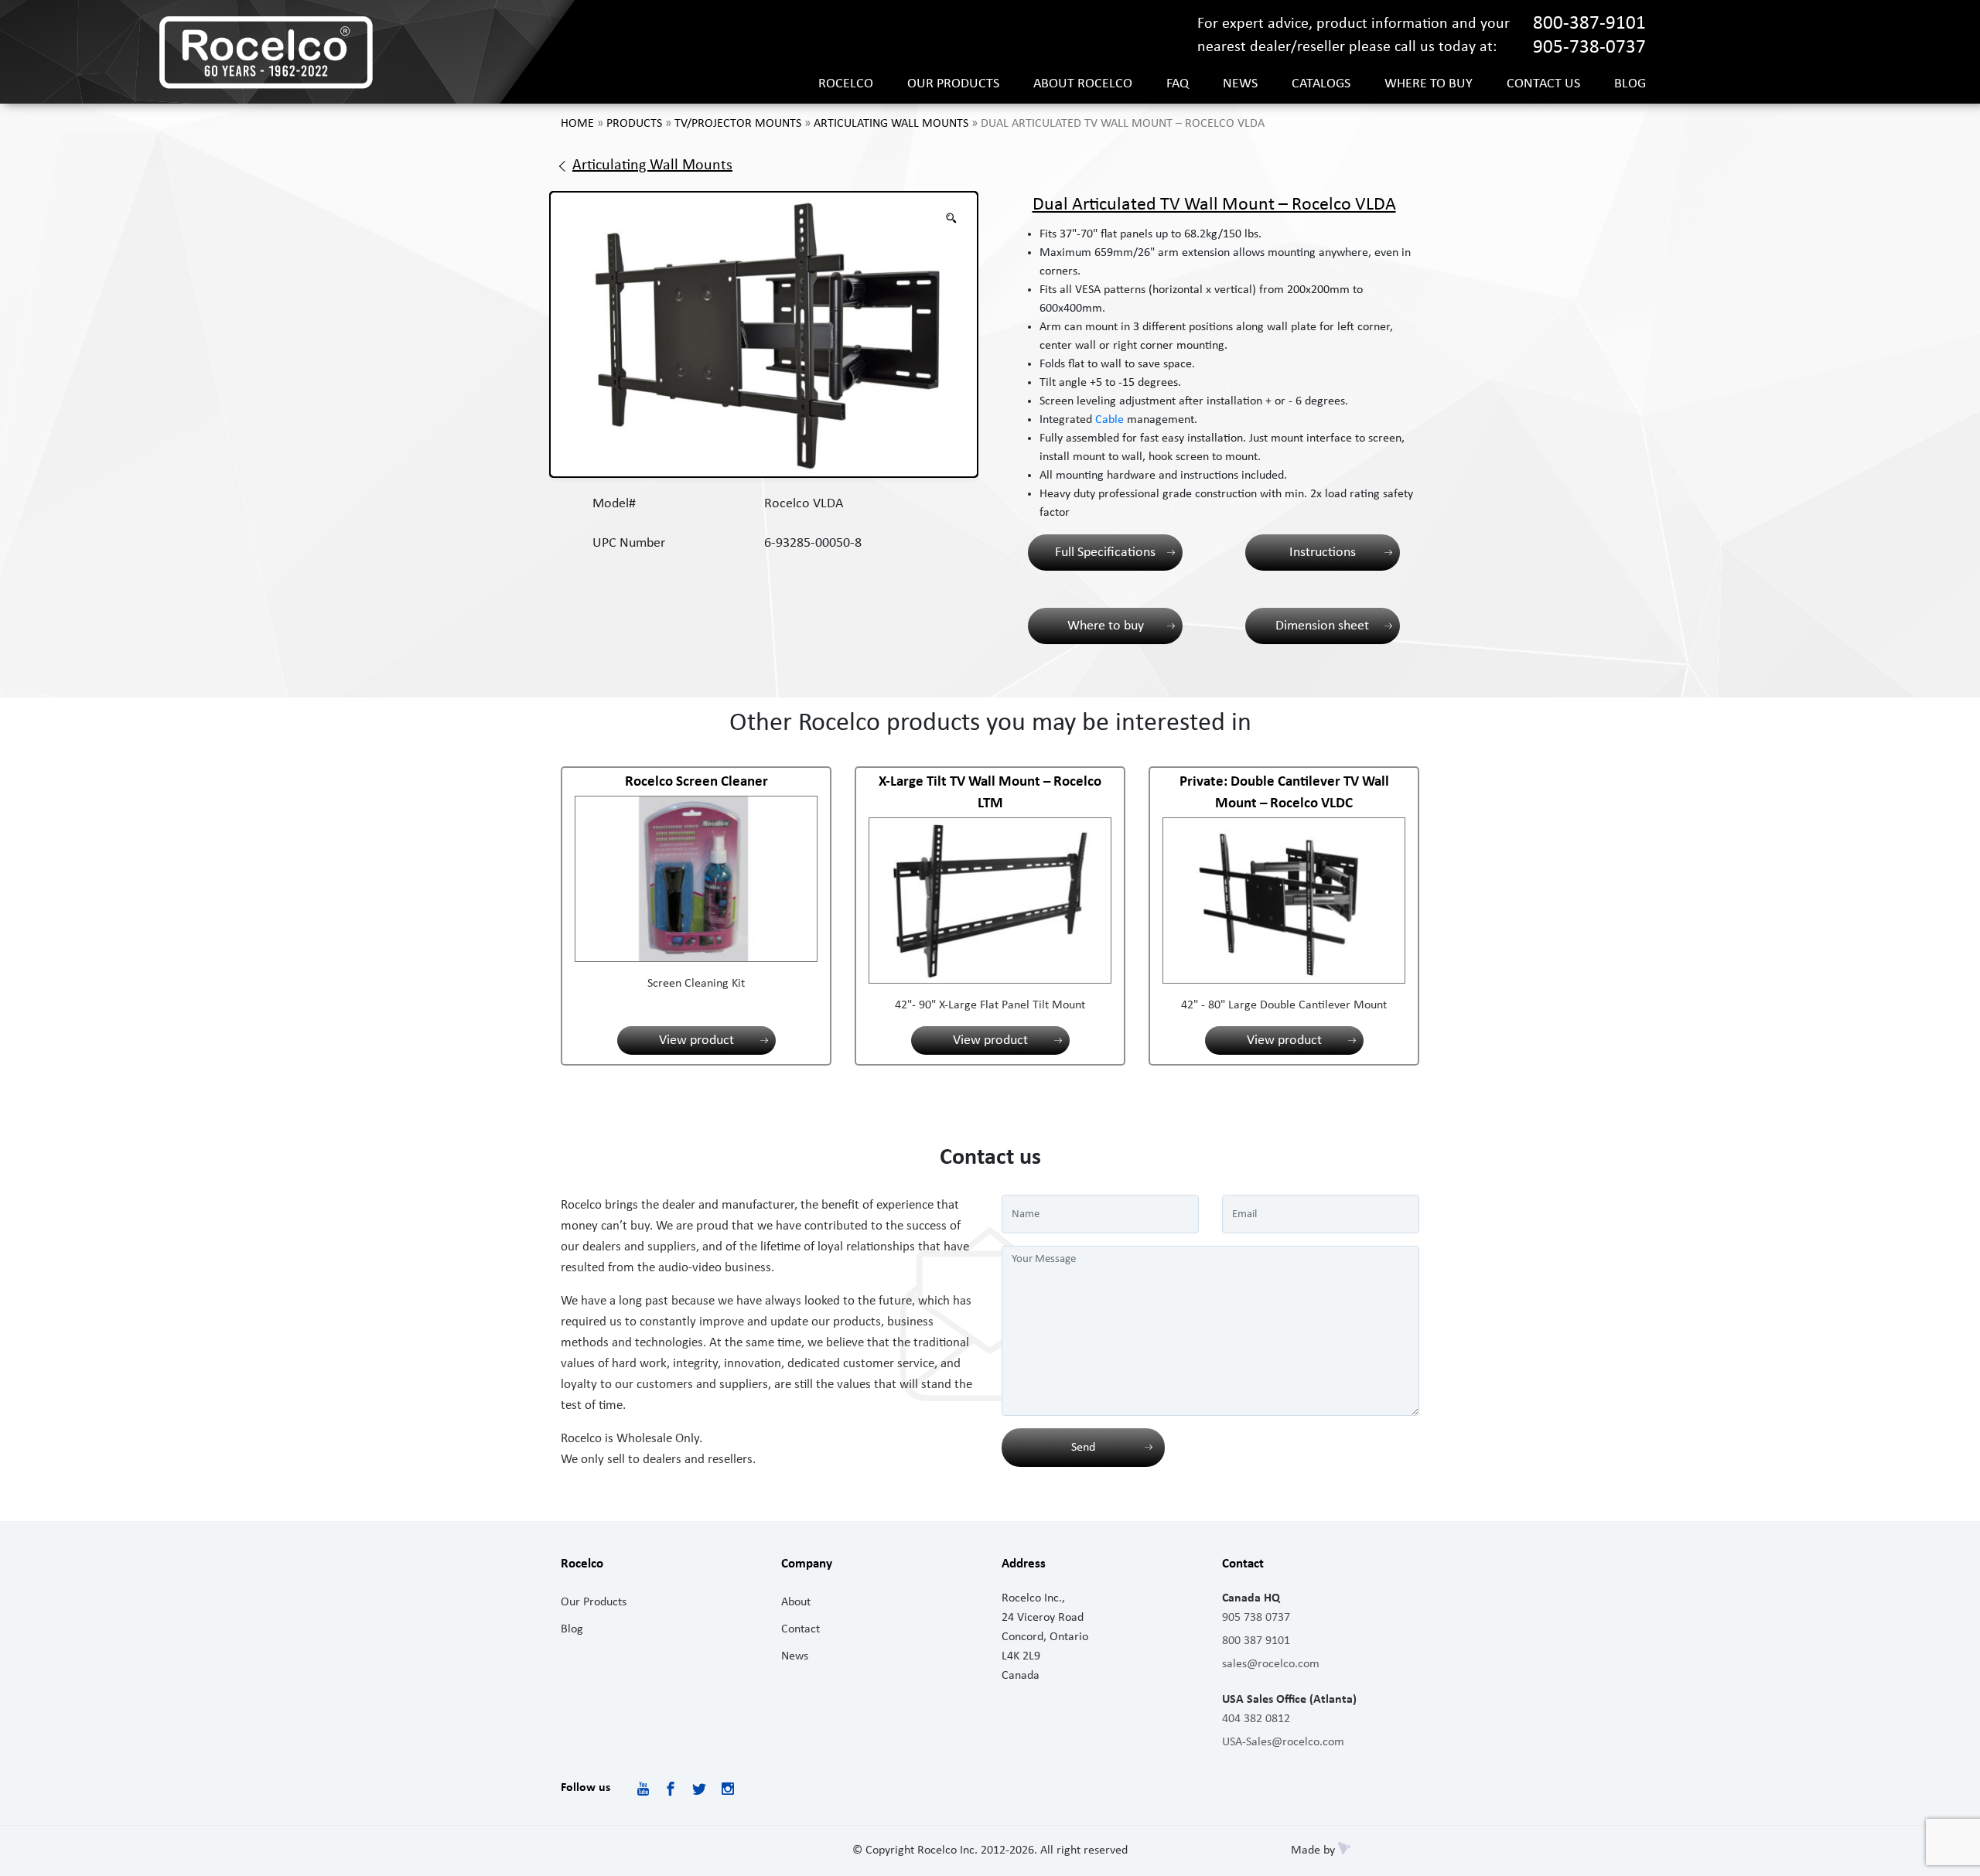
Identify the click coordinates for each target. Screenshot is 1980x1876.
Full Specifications (1105, 553)
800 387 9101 (1256, 1641)
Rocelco (846, 84)
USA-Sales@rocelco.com (1283, 1742)
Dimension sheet (1322, 626)
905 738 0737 (1256, 1618)
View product (696, 1040)
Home (577, 124)
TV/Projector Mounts (738, 124)
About (796, 1602)
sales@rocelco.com (1271, 1664)
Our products (953, 84)
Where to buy (1429, 84)
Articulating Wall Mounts (891, 124)
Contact (801, 1629)
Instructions (1323, 553)
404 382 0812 (1256, 1719)
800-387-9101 (1589, 24)
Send (1083, 1448)
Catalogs (1321, 84)
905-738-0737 (1589, 48)
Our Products (594, 1602)
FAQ (1178, 84)
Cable (1109, 420)
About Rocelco (1083, 84)
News (1240, 84)
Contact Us (1543, 84)
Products (634, 124)
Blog (1630, 84)
